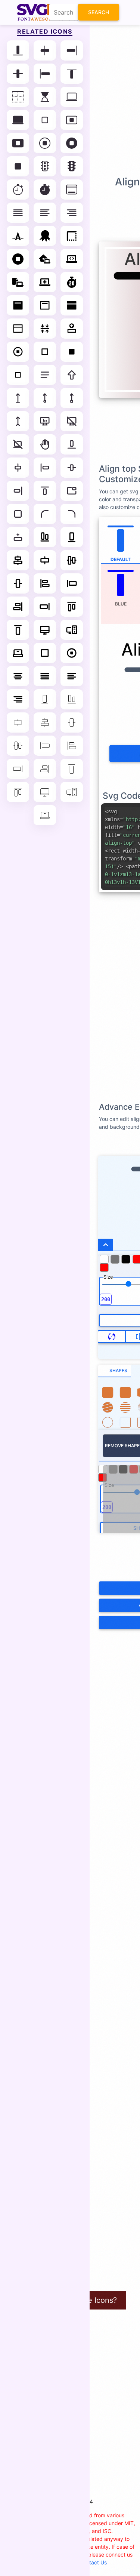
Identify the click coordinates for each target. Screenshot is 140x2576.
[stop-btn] (72, 120)
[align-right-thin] (45, 769)
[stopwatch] (18, 189)
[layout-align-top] (45, 491)
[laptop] (72, 97)
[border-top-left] (72, 236)
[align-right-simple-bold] (45, 607)
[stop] (45, 120)
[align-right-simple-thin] (18, 769)
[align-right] (72, 213)
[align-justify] (18, 213)
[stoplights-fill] (72, 166)
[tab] (115, 1371)
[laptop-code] (72, 259)
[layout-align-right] (18, 491)
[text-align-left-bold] (72, 676)
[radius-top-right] (72, 514)
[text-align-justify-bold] (45, 676)
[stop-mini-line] (18, 375)
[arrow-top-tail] (18, 421)
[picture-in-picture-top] (72, 491)
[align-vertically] (45, 329)
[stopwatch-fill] (45, 189)
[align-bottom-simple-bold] (72, 537)
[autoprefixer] (18, 236)
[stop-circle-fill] (72, 143)
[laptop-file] (18, 282)
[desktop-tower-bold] (72, 630)
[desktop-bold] (45, 630)
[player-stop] (18, 514)
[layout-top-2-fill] (18, 305)
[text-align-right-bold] (18, 699)
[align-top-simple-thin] (72, 769)
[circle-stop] (18, 259)
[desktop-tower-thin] (72, 792)
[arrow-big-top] (72, 375)
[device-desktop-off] (72, 421)
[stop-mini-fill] (72, 352)
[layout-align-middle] (72, 468)
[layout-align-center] (18, 468)
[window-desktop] (72, 189)
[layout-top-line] (18, 329)
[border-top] (18, 97)
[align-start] (45, 74)
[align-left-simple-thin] (45, 746)
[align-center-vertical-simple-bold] (18, 583)
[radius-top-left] (45, 514)
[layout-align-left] (45, 468)
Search (99, 12)
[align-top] (72, 74)
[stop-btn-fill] (18, 143)
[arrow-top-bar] (18, 398)
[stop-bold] (45, 653)
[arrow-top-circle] (45, 398)
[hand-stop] (45, 444)
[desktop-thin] (45, 792)
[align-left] (45, 213)
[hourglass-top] (45, 97)
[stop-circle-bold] (72, 653)
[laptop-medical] (45, 282)
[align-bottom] (18, 50)
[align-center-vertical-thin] (18, 746)
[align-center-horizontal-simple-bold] (45, 560)
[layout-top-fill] (72, 305)
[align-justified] (45, 375)
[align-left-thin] (72, 746)
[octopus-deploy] (45, 236)
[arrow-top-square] (72, 398)
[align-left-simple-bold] (72, 583)
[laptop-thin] (45, 815)
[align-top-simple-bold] (18, 630)
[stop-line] (45, 352)
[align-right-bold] (18, 607)
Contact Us (93, 2562)
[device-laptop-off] (18, 444)
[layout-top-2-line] (45, 305)
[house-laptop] (45, 259)
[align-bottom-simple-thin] (45, 699)
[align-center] (45, 50)
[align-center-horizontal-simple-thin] (18, 722)
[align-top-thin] (18, 792)
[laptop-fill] (18, 120)
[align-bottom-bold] (45, 537)
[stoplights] (45, 166)
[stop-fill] (18, 166)
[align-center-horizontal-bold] (18, 560)
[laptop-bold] (18, 653)
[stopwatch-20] (72, 282)
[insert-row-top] (72, 329)
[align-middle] (18, 74)
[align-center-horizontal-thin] (45, 722)
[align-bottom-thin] (72, 699)
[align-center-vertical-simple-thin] (72, 722)
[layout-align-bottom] (72, 444)
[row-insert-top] (18, 537)
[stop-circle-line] (18, 352)
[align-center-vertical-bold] (72, 560)
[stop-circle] (45, 143)
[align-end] (72, 50)
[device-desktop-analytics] (45, 421)
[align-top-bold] (72, 607)
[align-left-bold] (45, 583)
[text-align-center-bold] (18, 676)
